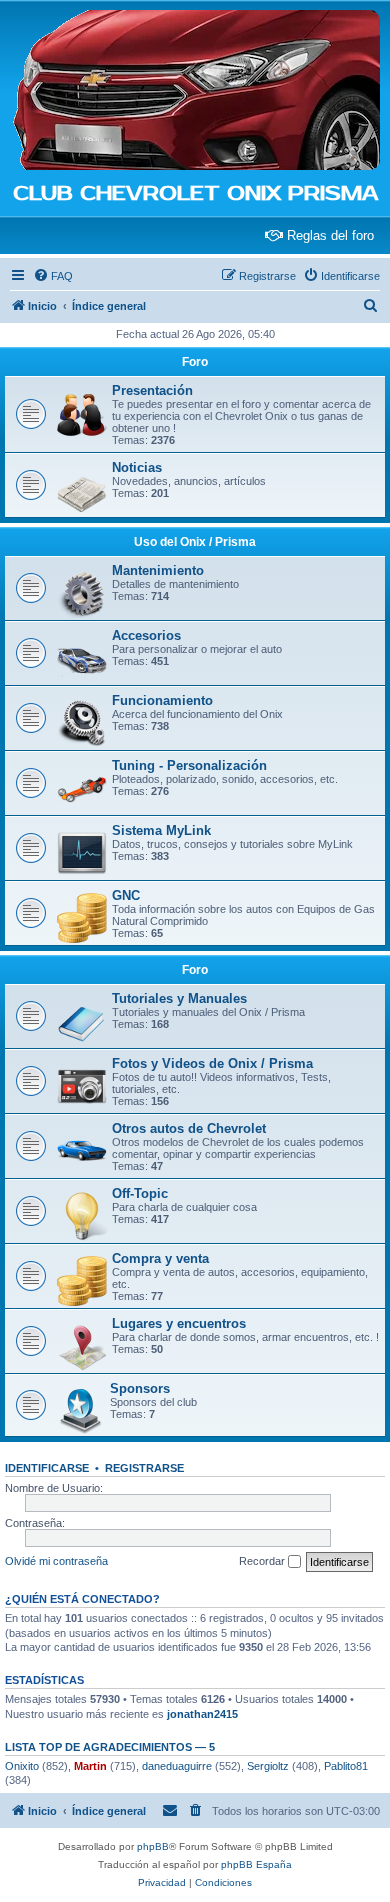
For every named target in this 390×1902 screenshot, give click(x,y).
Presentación (152, 390)
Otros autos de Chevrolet (189, 1128)
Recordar (263, 1561)
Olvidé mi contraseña (56, 1561)
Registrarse (144, 1468)
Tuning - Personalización (189, 765)
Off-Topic (140, 1193)
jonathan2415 (202, 1714)
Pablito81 (346, 1766)
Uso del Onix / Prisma (195, 542)
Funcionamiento (162, 700)
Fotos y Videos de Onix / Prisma (212, 1063)
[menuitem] (53, 276)
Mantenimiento (158, 570)
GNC (126, 895)
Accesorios (146, 635)
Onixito (22, 1766)
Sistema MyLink (161, 830)
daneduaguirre (177, 1766)
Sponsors (140, 1388)
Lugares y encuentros (179, 1323)
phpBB (153, 1846)
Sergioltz (268, 1766)
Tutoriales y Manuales (179, 998)
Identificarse (47, 1468)
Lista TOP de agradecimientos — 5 (110, 1747)
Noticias (137, 467)
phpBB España (256, 1864)
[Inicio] (195, 91)
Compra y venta (160, 1258)
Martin (90, 1766)
